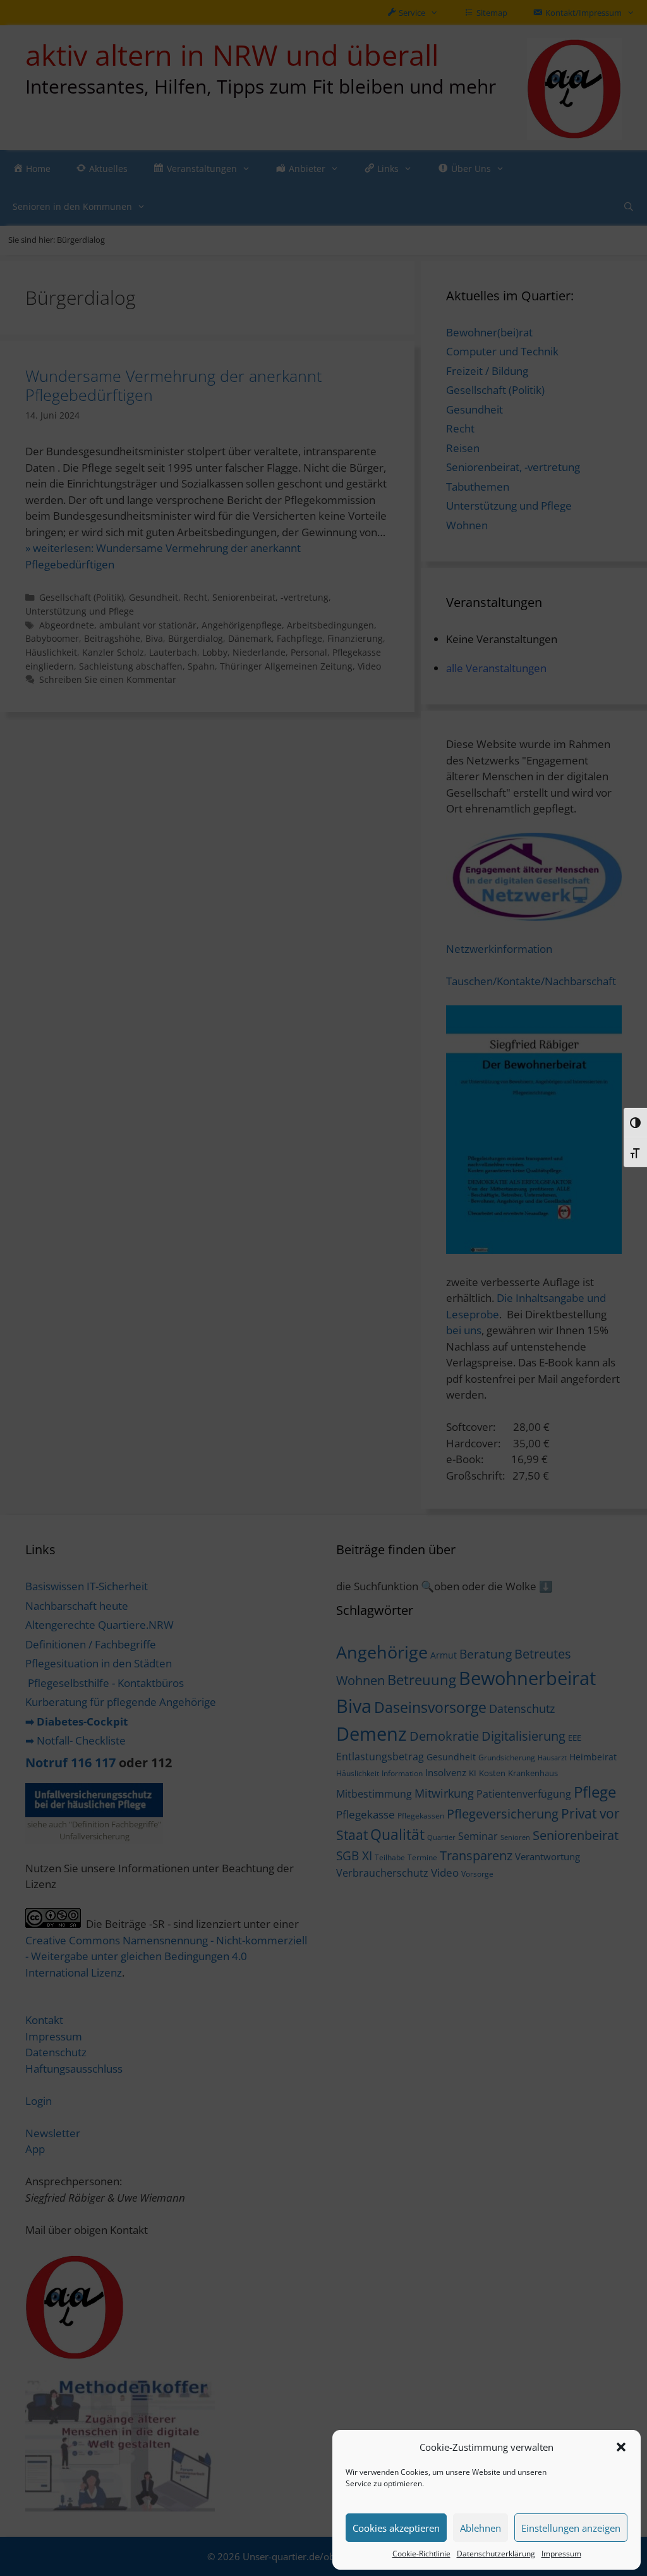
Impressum (561, 2554)
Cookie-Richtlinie (421, 2554)
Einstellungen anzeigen (571, 2528)
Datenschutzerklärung (496, 2554)
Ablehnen (481, 2528)
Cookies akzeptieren (396, 2528)
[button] (621, 2447)
